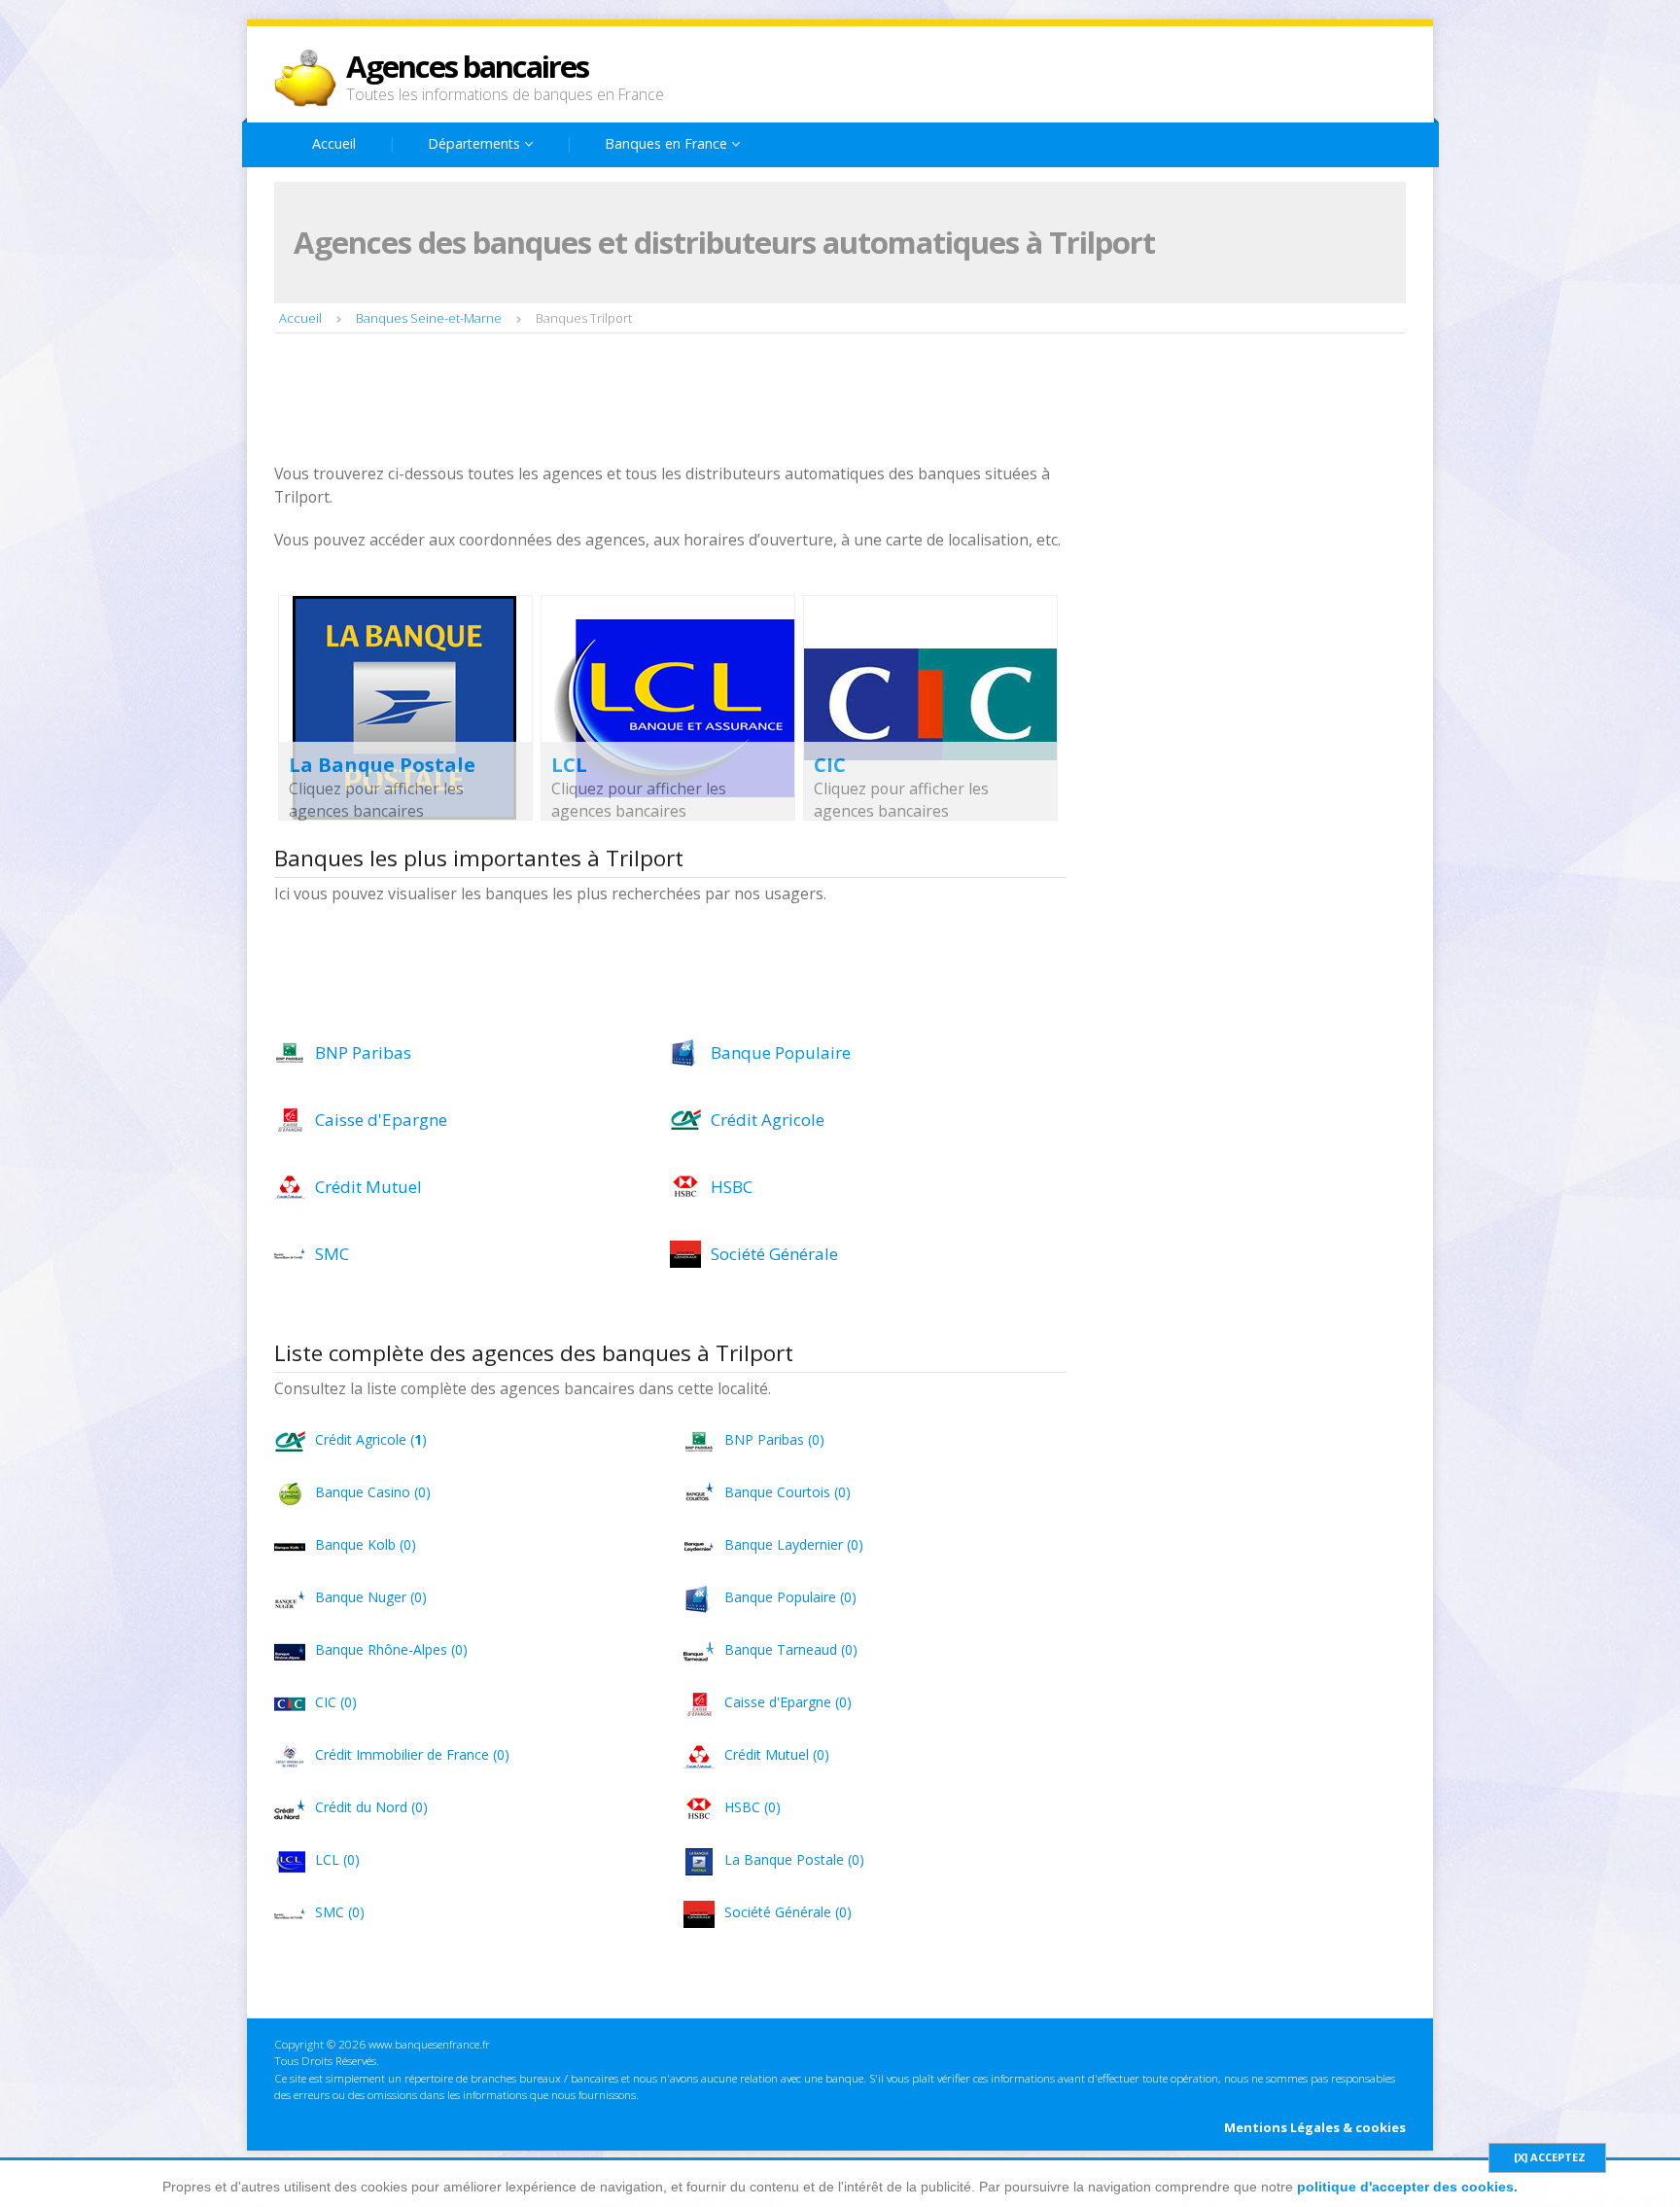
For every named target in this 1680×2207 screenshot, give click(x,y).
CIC (830, 765)
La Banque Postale (382, 765)
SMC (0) (340, 1912)
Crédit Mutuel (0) (777, 1754)
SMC (332, 1254)
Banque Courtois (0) (787, 1492)
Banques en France (668, 143)
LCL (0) (337, 1859)
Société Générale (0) (788, 1912)
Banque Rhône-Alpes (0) (391, 1649)
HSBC (732, 1187)
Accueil (334, 143)
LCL (569, 765)
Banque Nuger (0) (371, 1597)
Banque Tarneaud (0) (791, 1649)
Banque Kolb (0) (366, 1544)
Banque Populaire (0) (790, 1597)
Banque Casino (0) (373, 1492)
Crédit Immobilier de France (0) (412, 1754)
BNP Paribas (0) (774, 1439)
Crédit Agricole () (371, 1439)
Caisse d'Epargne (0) (788, 1702)
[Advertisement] (628, 401)
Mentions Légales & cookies (1315, 2127)
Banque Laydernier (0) (794, 1544)
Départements (476, 143)
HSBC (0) (752, 1807)
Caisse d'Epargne (381, 1120)
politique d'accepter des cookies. (1407, 2187)
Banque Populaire (781, 1052)
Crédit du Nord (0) (371, 1807)
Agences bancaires (467, 66)
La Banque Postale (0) (794, 1859)
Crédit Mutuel (368, 1187)
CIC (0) (336, 1702)
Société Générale (774, 1254)
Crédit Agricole (768, 1120)
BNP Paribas (363, 1052)
